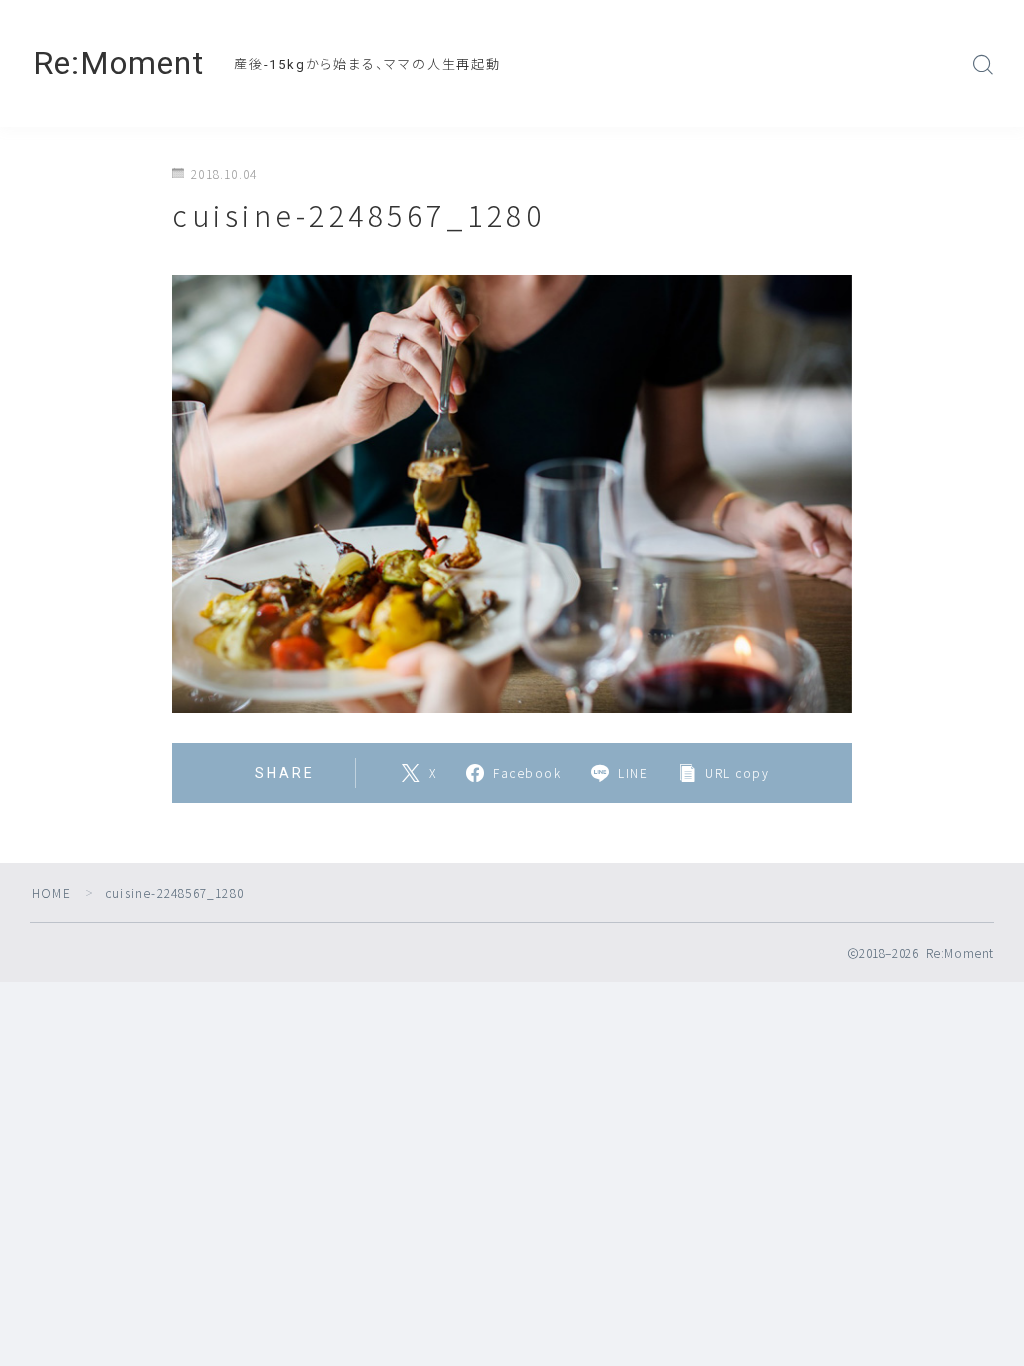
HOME (51, 892)
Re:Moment (118, 63)
